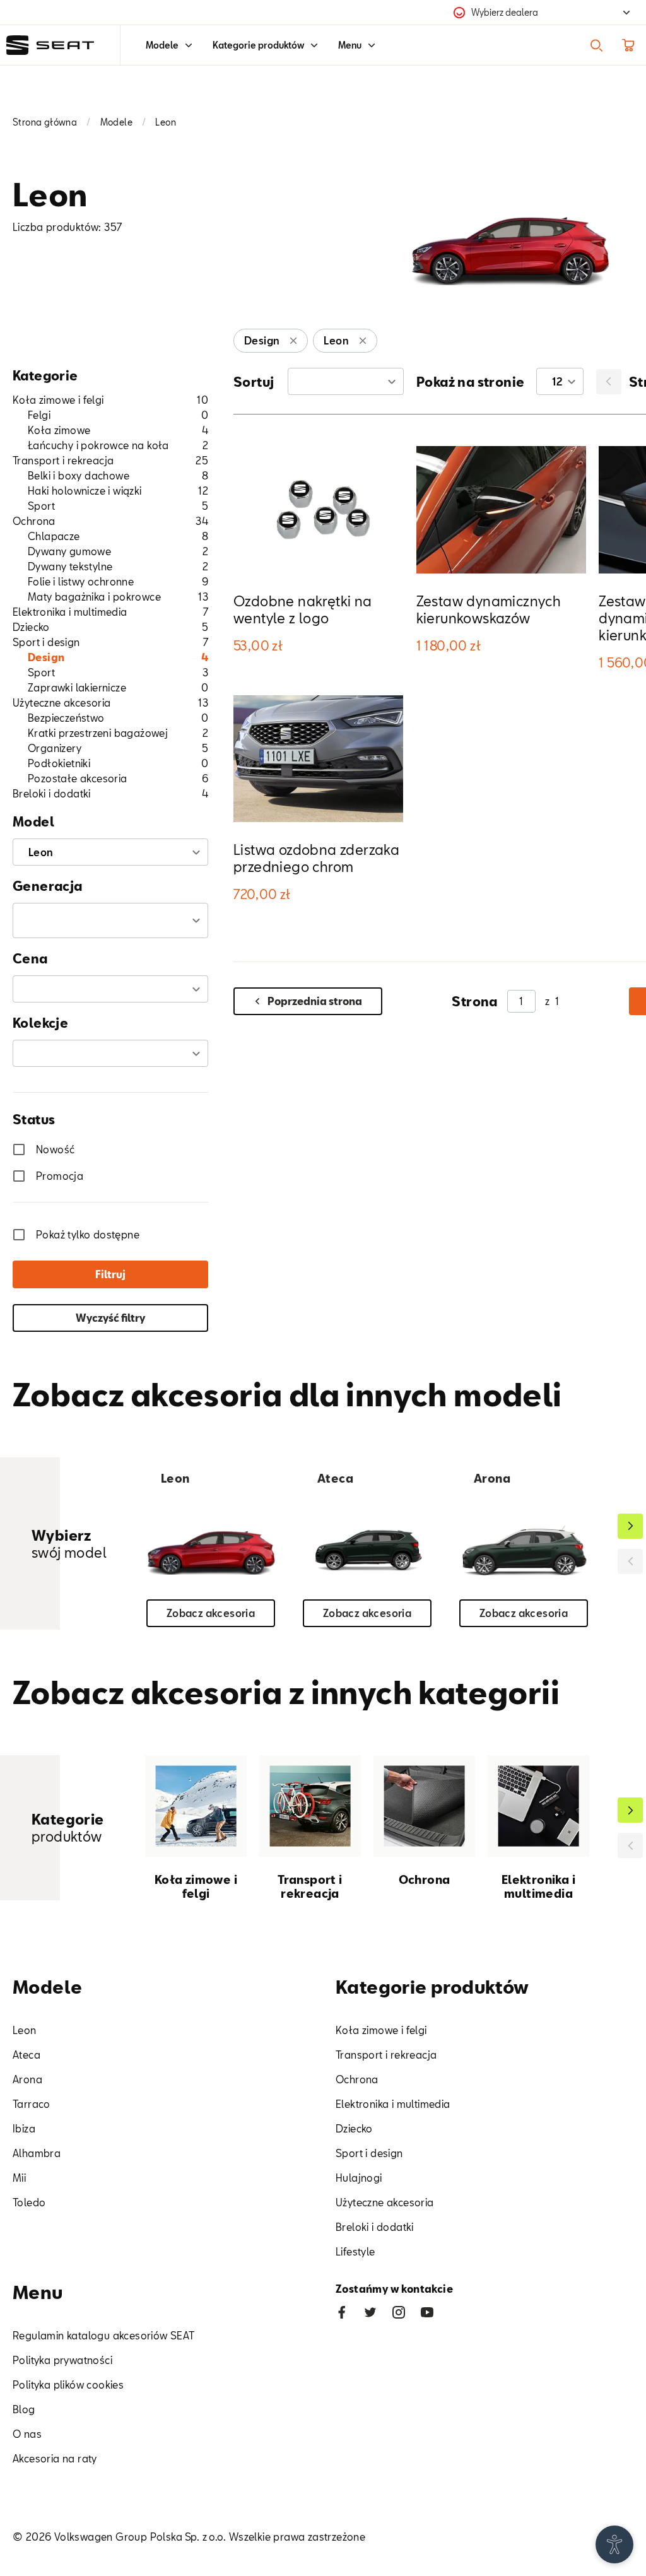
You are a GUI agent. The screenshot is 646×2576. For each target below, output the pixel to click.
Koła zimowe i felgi (381, 2030)
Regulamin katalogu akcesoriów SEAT (104, 2335)
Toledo (29, 2202)
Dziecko (354, 2128)
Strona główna (45, 122)
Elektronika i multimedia (393, 2104)
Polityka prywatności (62, 2360)
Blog (24, 2409)
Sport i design (369, 2153)
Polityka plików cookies (68, 2385)
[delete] (293, 341)
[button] (110, 920)
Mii (19, 2178)
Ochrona (357, 2079)
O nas (27, 2434)
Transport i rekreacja (386, 2055)
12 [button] (558, 381)
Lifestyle (355, 2251)
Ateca (26, 2055)
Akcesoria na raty (55, 2458)
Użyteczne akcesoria (385, 2202)
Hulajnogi (359, 2178)
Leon (25, 2030)
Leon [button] (41, 852)
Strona (474, 1001)
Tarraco (32, 2104)
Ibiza (24, 2128)
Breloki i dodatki (375, 2227)
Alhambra (37, 2153)
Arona (27, 2079)
